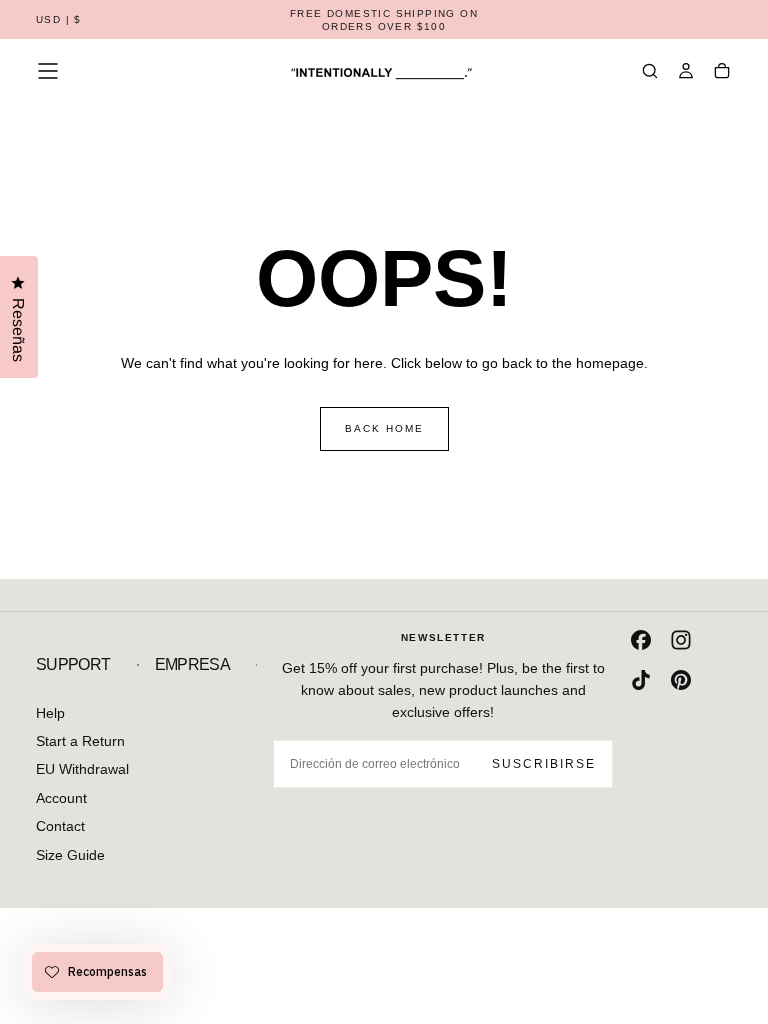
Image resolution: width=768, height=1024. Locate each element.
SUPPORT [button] (73, 664)
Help (50, 713)
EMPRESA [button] (193, 664)
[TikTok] (641, 680)
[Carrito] (722, 73)
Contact (60, 826)
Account (61, 798)
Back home (384, 428)
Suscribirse (544, 764)
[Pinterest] (681, 680)
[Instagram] (681, 640)
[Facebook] (641, 640)
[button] (59, 20)
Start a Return (80, 741)
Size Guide (70, 855)
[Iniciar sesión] (686, 73)
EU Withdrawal (82, 769)
